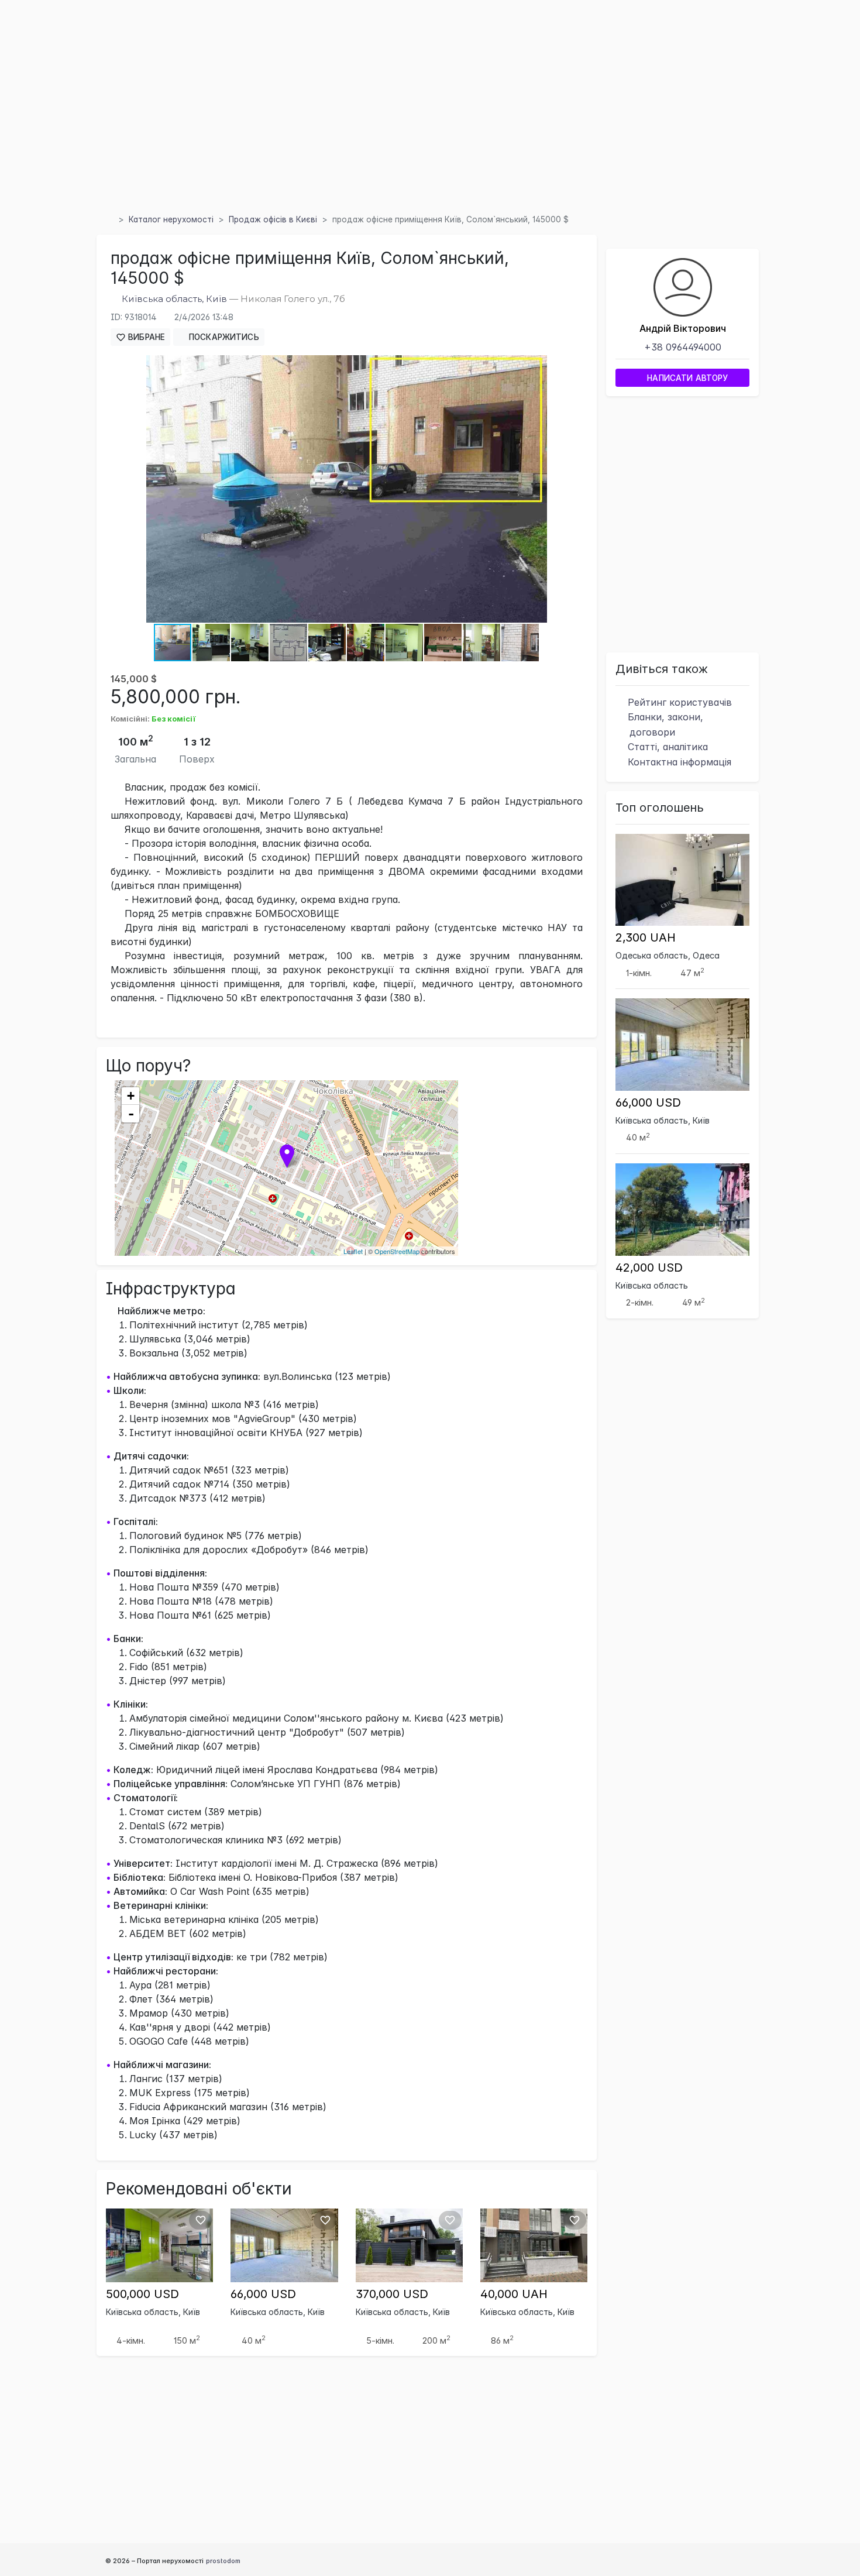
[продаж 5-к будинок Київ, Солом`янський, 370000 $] (409, 2244)
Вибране (145, 337)
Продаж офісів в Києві (273, 219)
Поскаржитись (223, 337)
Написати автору (686, 378)
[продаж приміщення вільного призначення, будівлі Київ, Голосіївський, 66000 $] (284, 2244)
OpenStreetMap (397, 1251)
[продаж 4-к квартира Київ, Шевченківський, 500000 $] (159, 2244)
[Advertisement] (430, 122)
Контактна (678, 762)
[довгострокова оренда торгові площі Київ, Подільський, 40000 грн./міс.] (534, 2244)
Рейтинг (678, 702)
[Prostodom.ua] (109, 219)
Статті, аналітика (666, 747)
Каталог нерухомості (171, 219)
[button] (536, 366)
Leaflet (353, 1251)
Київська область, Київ (174, 299)
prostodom (223, 2561)
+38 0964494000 (683, 347)
